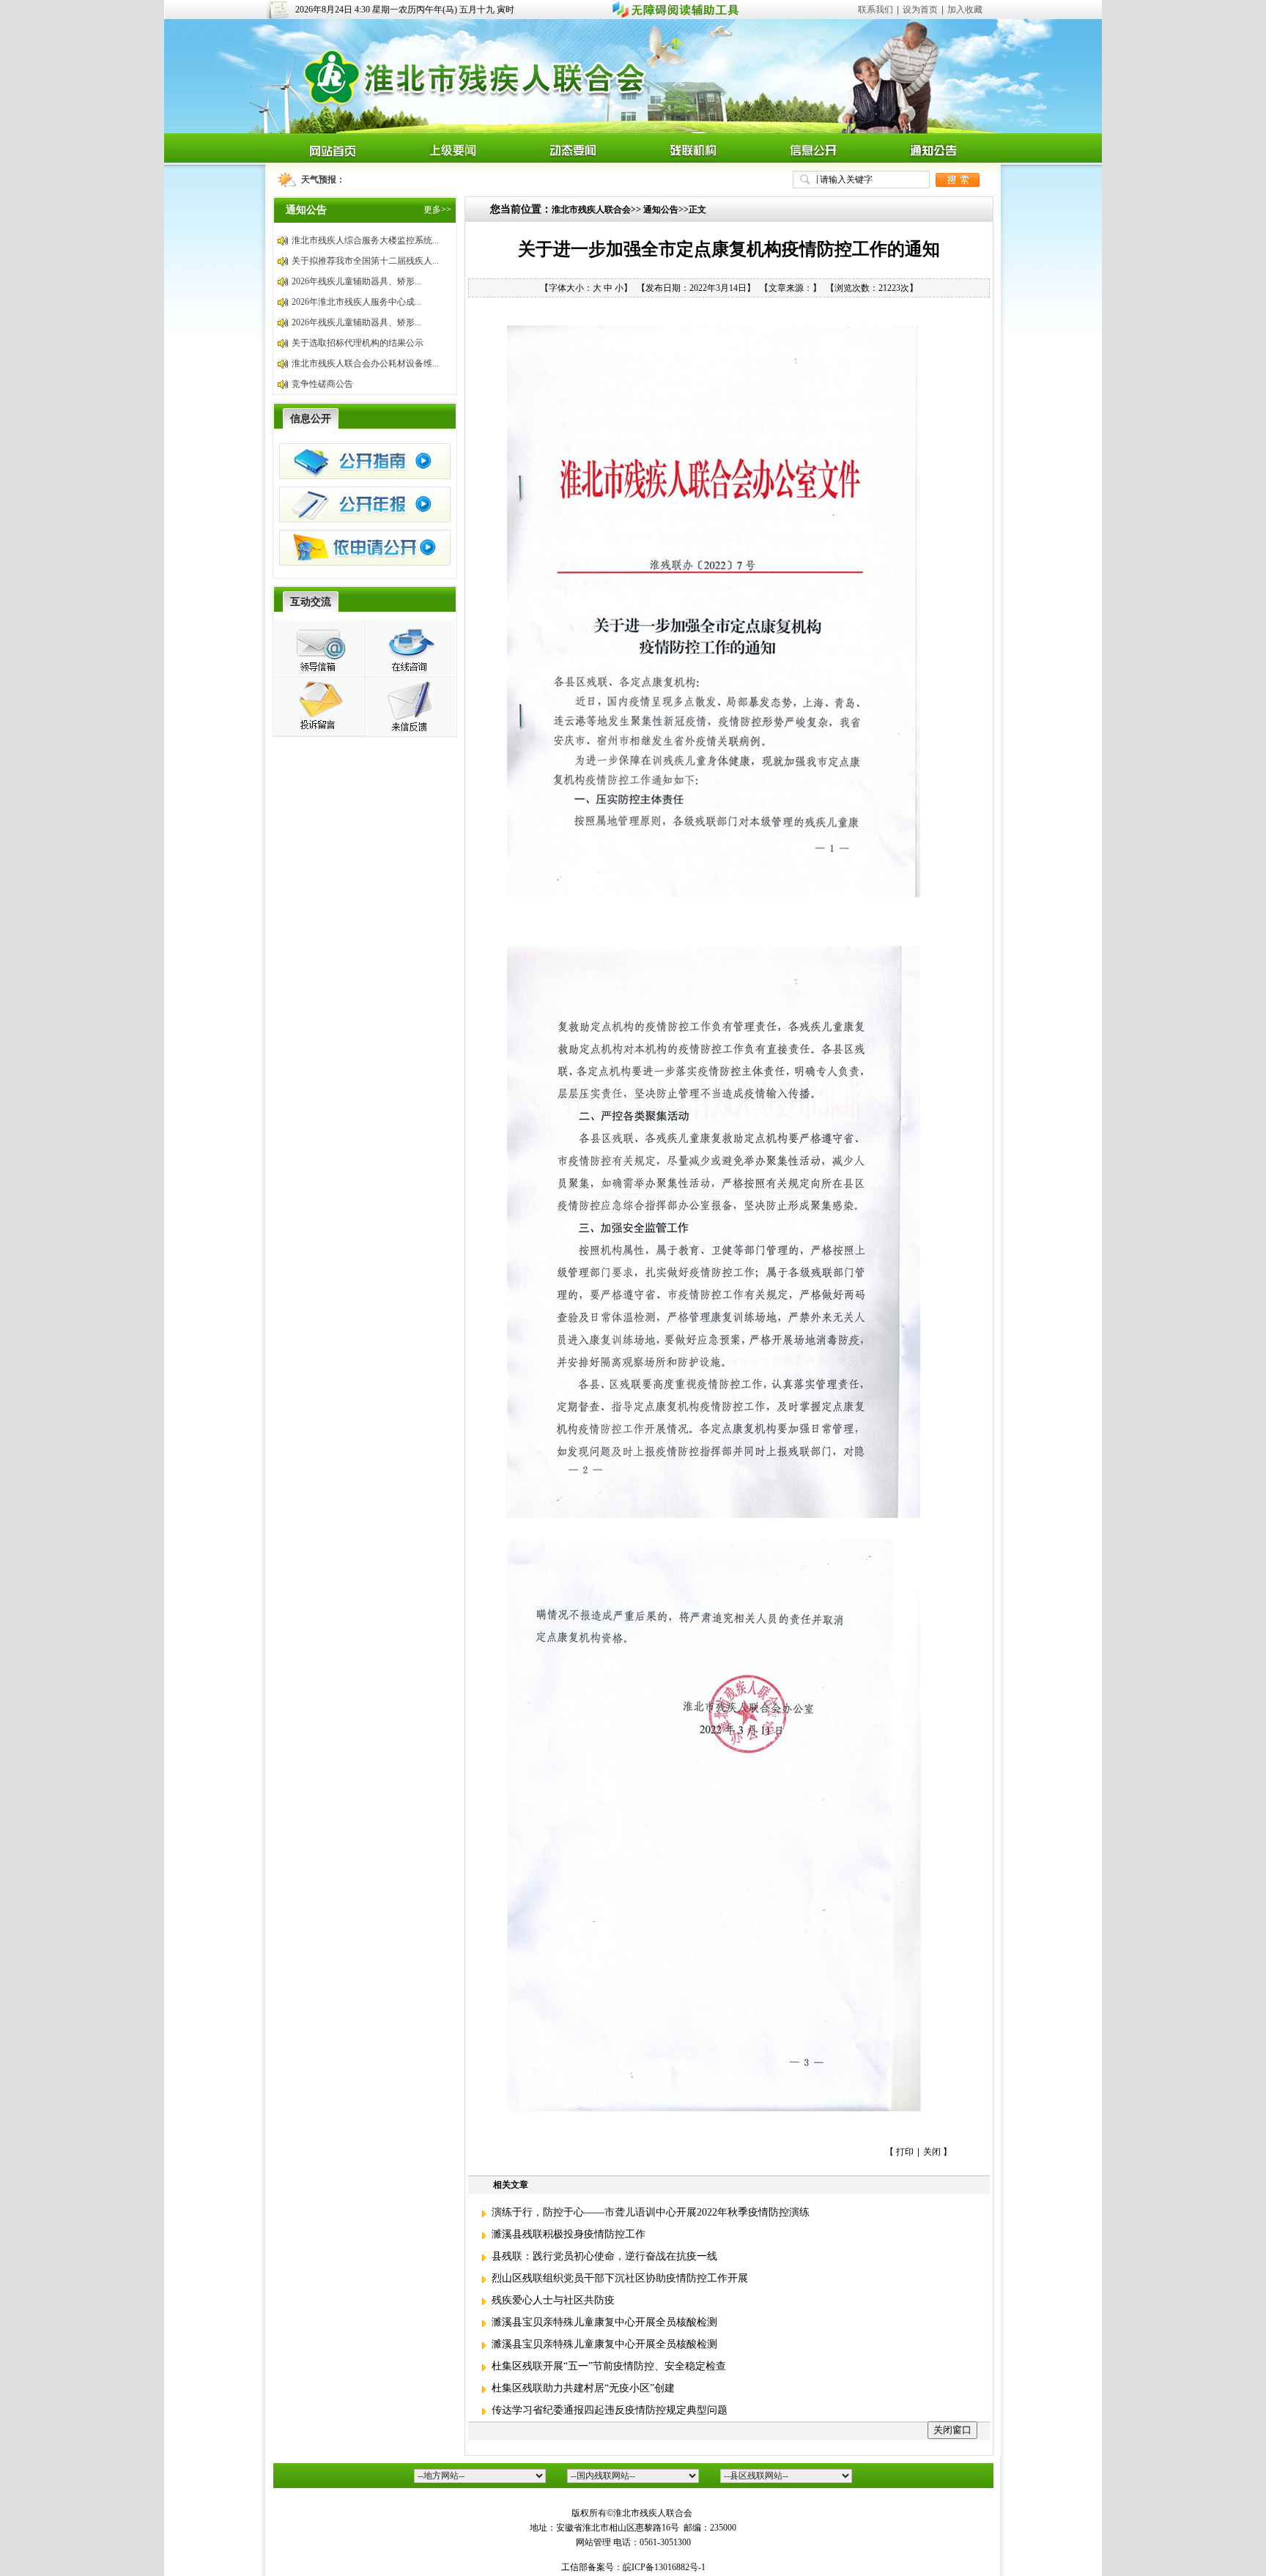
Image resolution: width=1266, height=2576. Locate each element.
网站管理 (593, 2542)
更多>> (437, 210)
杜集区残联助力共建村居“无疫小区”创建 (582, 2388)
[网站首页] (333, 160)
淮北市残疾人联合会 (591, 210)
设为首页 (920, 10)
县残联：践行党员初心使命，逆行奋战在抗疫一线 (603, 2256)
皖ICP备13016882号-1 (664, 2567)
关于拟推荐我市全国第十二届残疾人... (365, 261)
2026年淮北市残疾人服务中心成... (356, 302)
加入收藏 (965, 10)
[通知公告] (933, 160)
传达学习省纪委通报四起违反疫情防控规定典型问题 (608, 2410)
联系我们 (876, 10)
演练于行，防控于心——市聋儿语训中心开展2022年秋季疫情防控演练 (649, 2212)
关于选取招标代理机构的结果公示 (358, 343)
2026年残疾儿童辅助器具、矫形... (356, 281)
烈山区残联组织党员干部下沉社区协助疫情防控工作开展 (618, 2278)
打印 (905, 2152)
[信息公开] (813, 160)
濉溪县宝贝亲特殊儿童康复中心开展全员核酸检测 (603, 2322)
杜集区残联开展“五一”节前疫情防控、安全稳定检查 (607, 2366)
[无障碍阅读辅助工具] (676, 16)
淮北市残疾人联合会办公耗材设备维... (365, 363)
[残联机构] (693, 160)
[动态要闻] (573, 160)
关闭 (932, 2152)
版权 (580, 2513)
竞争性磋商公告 (322, 384)
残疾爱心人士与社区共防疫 (552, 2300)
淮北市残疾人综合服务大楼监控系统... (365, 240)
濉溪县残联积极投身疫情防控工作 (567, 2234)
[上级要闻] (453, 160)
